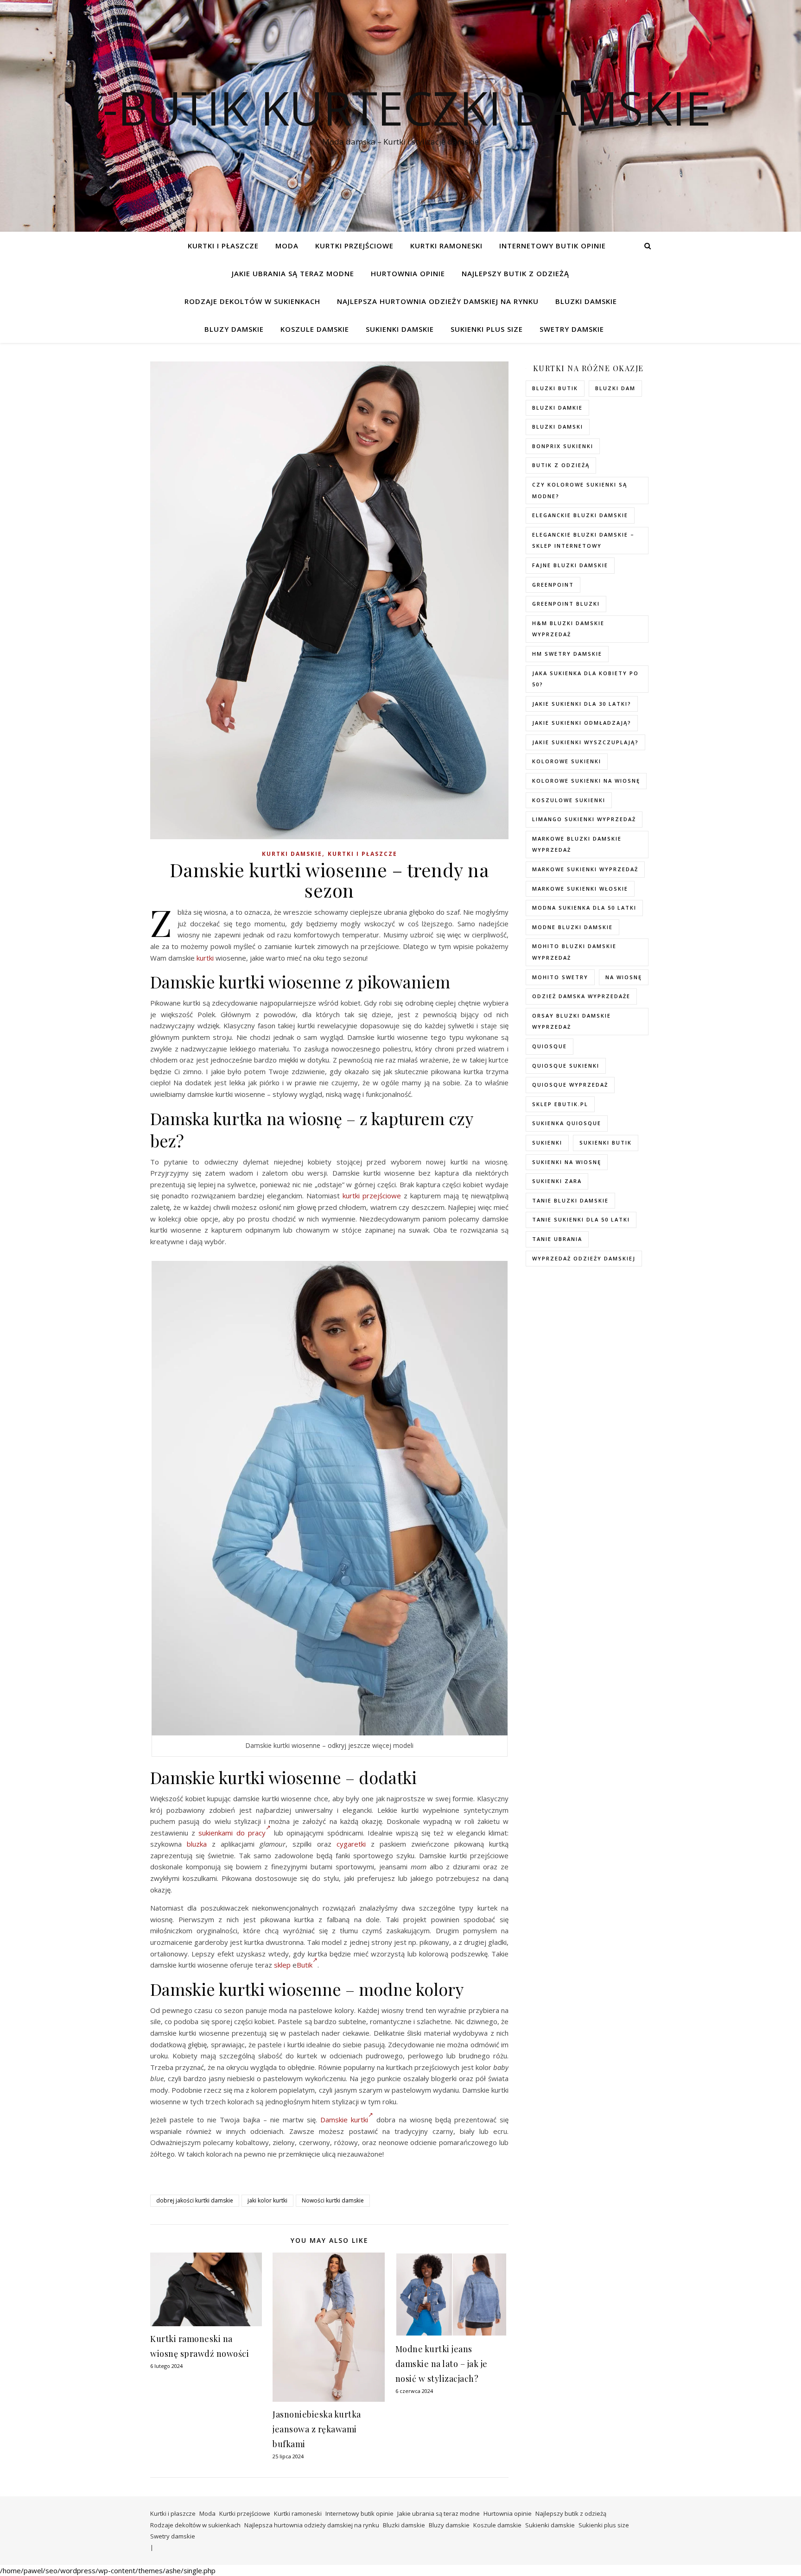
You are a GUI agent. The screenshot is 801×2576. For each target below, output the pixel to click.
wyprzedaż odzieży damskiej (584, 1258)
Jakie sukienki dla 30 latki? (582, 704)
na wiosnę (624, 977)
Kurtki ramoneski (446, 246)
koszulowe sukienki (569, 800)
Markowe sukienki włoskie (580, 889)
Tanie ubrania (557, 1239)
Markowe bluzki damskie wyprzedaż (577, 844)
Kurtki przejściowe (354, 246)
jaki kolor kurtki (267, 2200)
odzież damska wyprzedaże (581, 996)
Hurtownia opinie (408, 273)
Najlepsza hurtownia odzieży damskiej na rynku (438, 301)
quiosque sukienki (566, 1066)
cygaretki (351, 1844)
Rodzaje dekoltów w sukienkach (252, 301)
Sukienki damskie (400, 329)
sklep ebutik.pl (560, 1104)
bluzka (197, 1844)
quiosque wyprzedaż (570, 1085)
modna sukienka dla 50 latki (584, 908)
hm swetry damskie (567, 654)
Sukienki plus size (487, 329)
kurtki (205, 958)
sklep (282, 1965)
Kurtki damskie (292, 854)
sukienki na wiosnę (567, 1162)
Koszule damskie (315, 329)
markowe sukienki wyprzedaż (585, 869)
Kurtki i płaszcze (223, 246)
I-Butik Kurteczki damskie (400, 108)
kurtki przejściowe (372, 1196)
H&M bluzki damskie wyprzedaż (568, 629)
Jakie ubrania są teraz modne (293, 273)
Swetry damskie (572, 329)
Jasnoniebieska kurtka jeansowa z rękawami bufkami (317, 2429)
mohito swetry (560, 977)
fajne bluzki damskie (570, 565)
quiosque (550, 1046)
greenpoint (553, 585)
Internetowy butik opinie (553, 246)
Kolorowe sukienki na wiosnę (586, 781)
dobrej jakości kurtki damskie (195, 2200)
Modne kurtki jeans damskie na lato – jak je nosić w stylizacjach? (442, 2364)
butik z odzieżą (561, 465)
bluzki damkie (557, 408)
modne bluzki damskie (572, 927)
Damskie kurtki (344, 2120)
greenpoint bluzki (566, 604)
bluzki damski (558, 427)
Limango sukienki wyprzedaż (584, 819)
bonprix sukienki (563, 446)
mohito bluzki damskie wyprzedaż (574, 952)
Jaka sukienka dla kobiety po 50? (585, 679)
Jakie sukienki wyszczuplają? (585, 742)
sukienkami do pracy (232, 1833)
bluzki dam (615, 388)
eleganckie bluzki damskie (580, 515)
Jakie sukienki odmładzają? (582, 723)
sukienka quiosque (567, 1123)
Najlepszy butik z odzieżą (515, 273)
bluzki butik (555, 388)
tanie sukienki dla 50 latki (581, 1219)
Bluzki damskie (586, 301)
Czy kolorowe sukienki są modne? (580, 490)
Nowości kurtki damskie (333, 2200)
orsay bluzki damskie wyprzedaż (572, 1021)
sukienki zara (557, 1181)
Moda (287, 246)
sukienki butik (606, 1142)
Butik (305, 1965)
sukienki (547, 1142)
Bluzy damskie (234, 329)
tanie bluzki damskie (570, 1200)
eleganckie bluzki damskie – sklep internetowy (583, 540)
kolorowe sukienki (567, 761)
